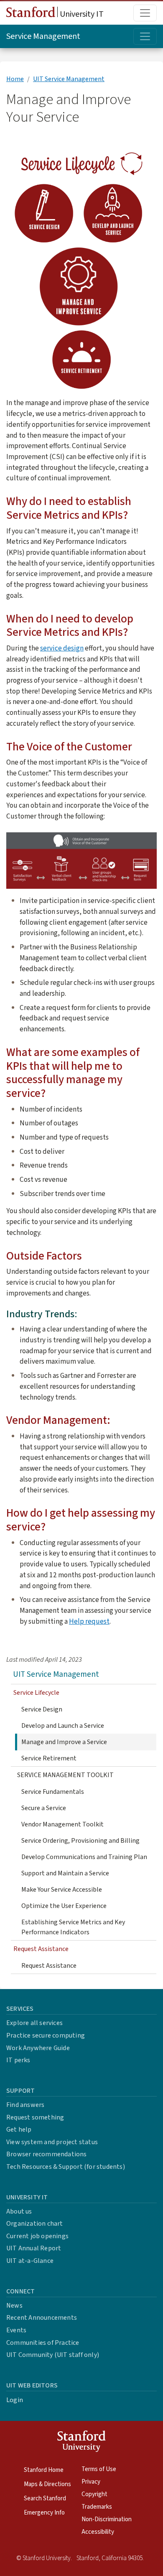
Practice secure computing (46, 2035)
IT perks (18, 2060)
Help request (89, 1621)
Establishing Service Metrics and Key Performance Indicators (73, 1927)
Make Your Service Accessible (62, 1890)
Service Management (43, 36)
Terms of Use (99, 2469)
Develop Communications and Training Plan (84, 1857)
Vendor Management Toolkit (62, 1824)
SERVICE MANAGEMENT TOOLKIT (65, 1775)
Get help (19, 2130)
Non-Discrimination (107, 2519)
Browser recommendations (47, 2154)
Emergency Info (44, 2513)
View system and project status (52, 2142)
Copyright (94, 2494)
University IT (81, 14)
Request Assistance (49, 1966)
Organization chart (35, 2224)
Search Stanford (45, 2498)
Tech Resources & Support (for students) (66, 2167)
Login (15, 2400)
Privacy (91, 2482)
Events (16, 2330)
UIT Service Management (69, 79)
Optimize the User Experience (64, 1906)
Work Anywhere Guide (38, 2048)
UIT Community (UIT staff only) (53, 2355)
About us (19, 2211)
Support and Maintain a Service (65, 1873)
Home (15, 79)
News (14, 2306)
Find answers (25, 2105)
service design (62, 648)
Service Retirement (49, 1758)
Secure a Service (44, 1808)
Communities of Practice (43, 2343)
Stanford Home (44, 2470)
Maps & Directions (47, 2484)
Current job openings (37, 2236)
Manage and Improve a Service (64, 1742)
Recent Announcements (42, 2318)
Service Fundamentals (53, 1792)
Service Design (42, 1709)
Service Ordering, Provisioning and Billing (80, 1841)
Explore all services (34, 2023)
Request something (35, 2117)
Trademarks (97, 2507)
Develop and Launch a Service (63, 1726)
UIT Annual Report (34, 2248)
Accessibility (98, 2532)
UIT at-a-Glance (30, 2261)
